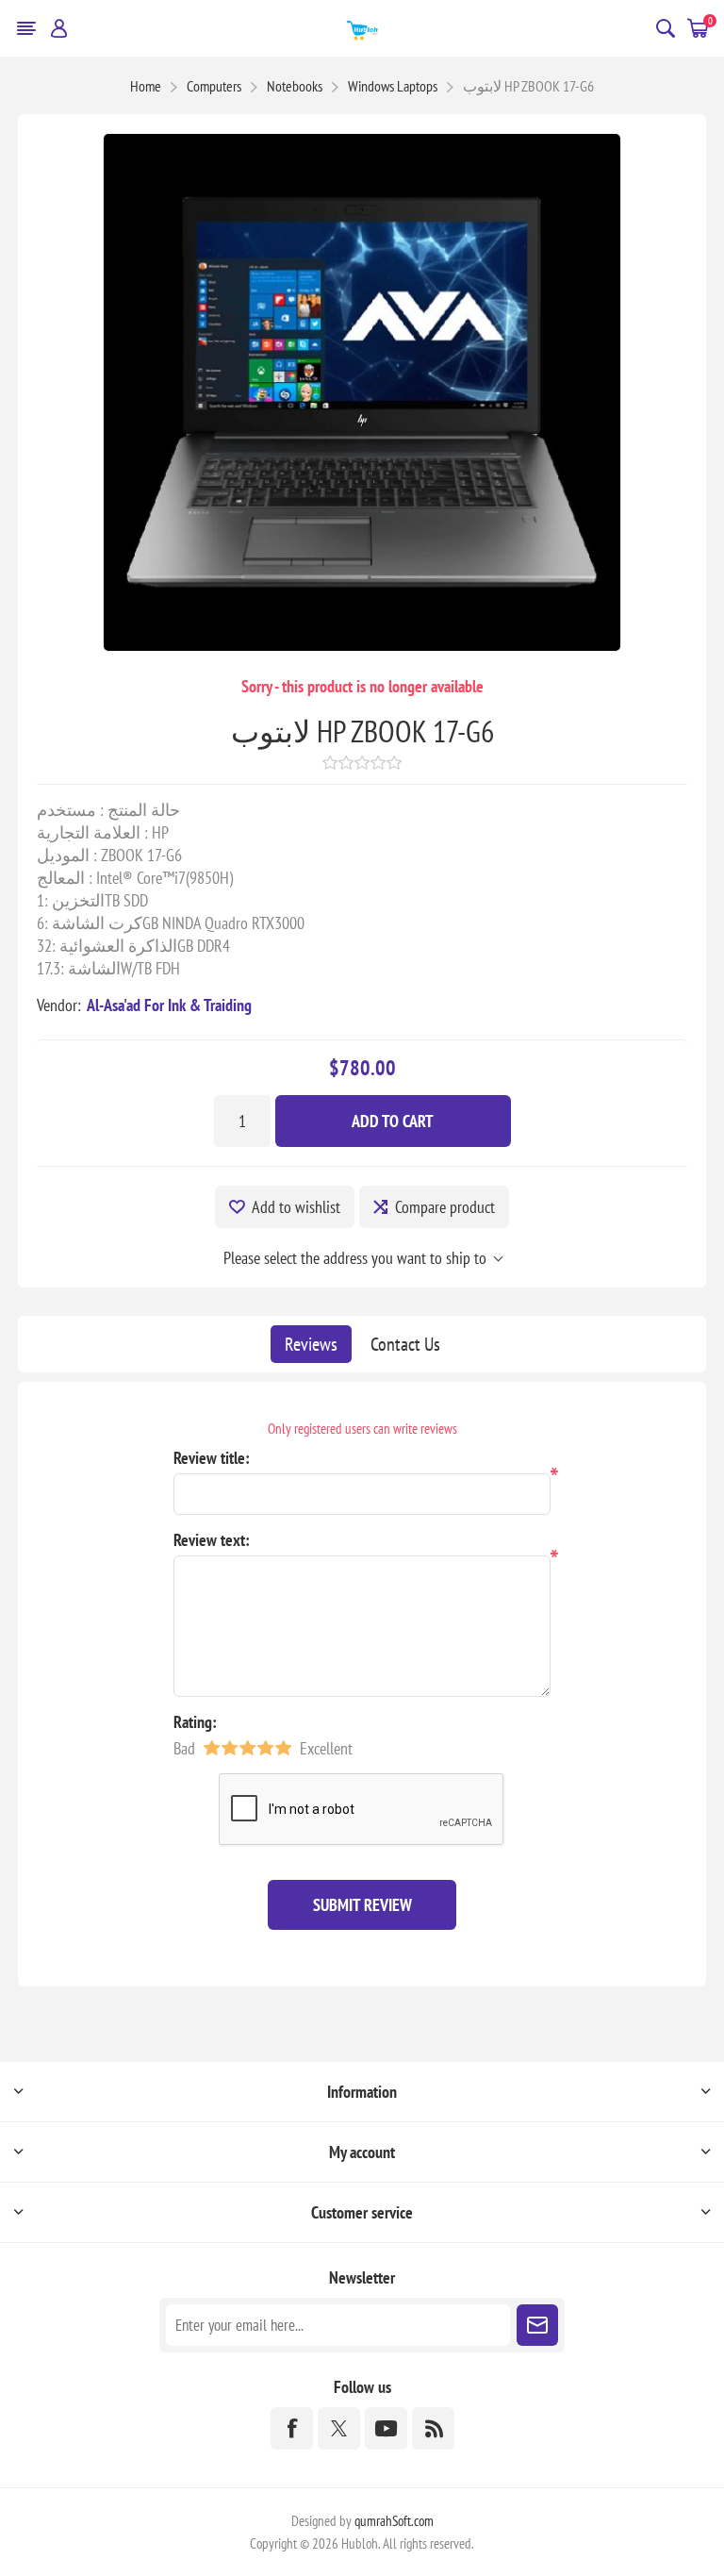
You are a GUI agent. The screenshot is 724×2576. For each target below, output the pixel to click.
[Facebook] (292, 2428)
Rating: (195, 1722)
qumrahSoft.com (394, 2521)
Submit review (362, 1905)
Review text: (212, 1540)
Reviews (311, 1344)
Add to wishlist (296, 1207)
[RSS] (433, 2428)
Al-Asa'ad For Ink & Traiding (169, 1005)
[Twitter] (339, 2428)
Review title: (212, 1458)
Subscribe (537, 2325)
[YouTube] (386, 2428)
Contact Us (405, 1344)
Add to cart (393, 1121)
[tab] (311, 1344)
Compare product (445, 1207)
